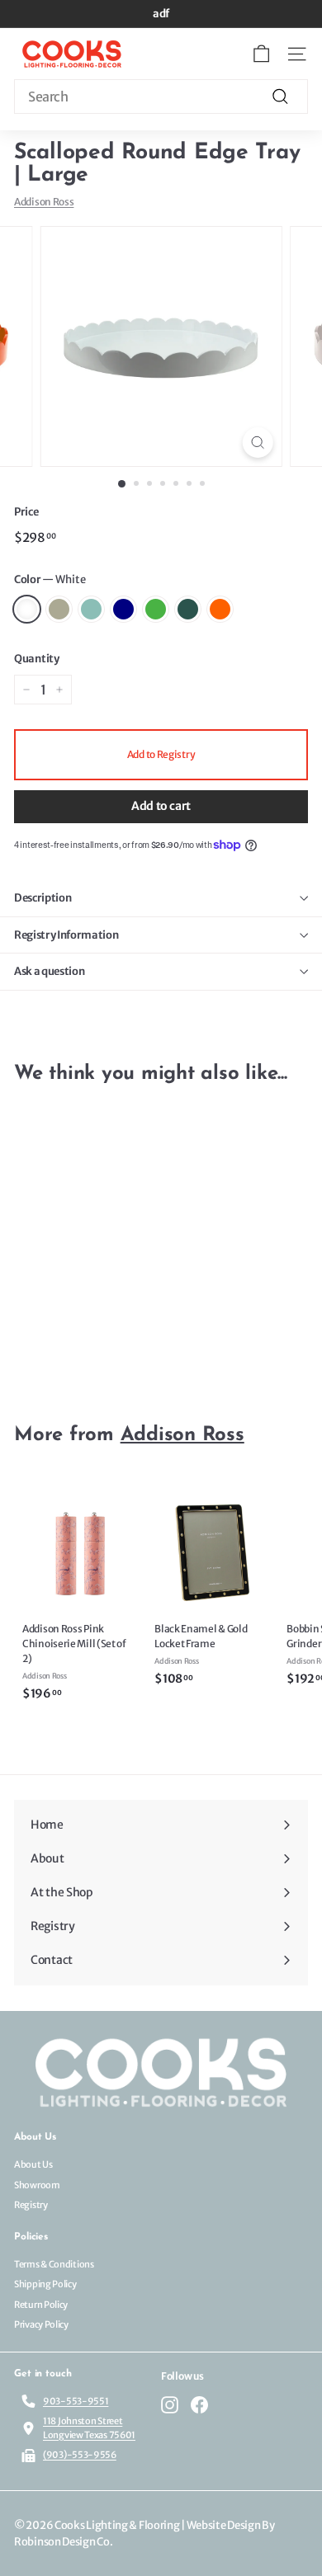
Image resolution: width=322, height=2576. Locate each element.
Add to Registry (161, 754)
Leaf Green (156, 609)
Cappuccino (59, 609)
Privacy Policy (41, 2324)
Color (50, 579)
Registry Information (66, 935)
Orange (220, 609)
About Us (33, 2164)
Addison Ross (44, 202)
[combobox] (161, 97)
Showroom (37, 2185)
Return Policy (41, 2305)
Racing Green (188, 609)
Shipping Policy (45, 2284)
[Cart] (261, 54)
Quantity (37, 659)
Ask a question (49, 971)
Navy (123, 609)
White (27, 609)
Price (26, 512)
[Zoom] (257, 443)
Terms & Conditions (54, 2264)
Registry (31, 2205)
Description (43, 898)
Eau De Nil (91, 609)
